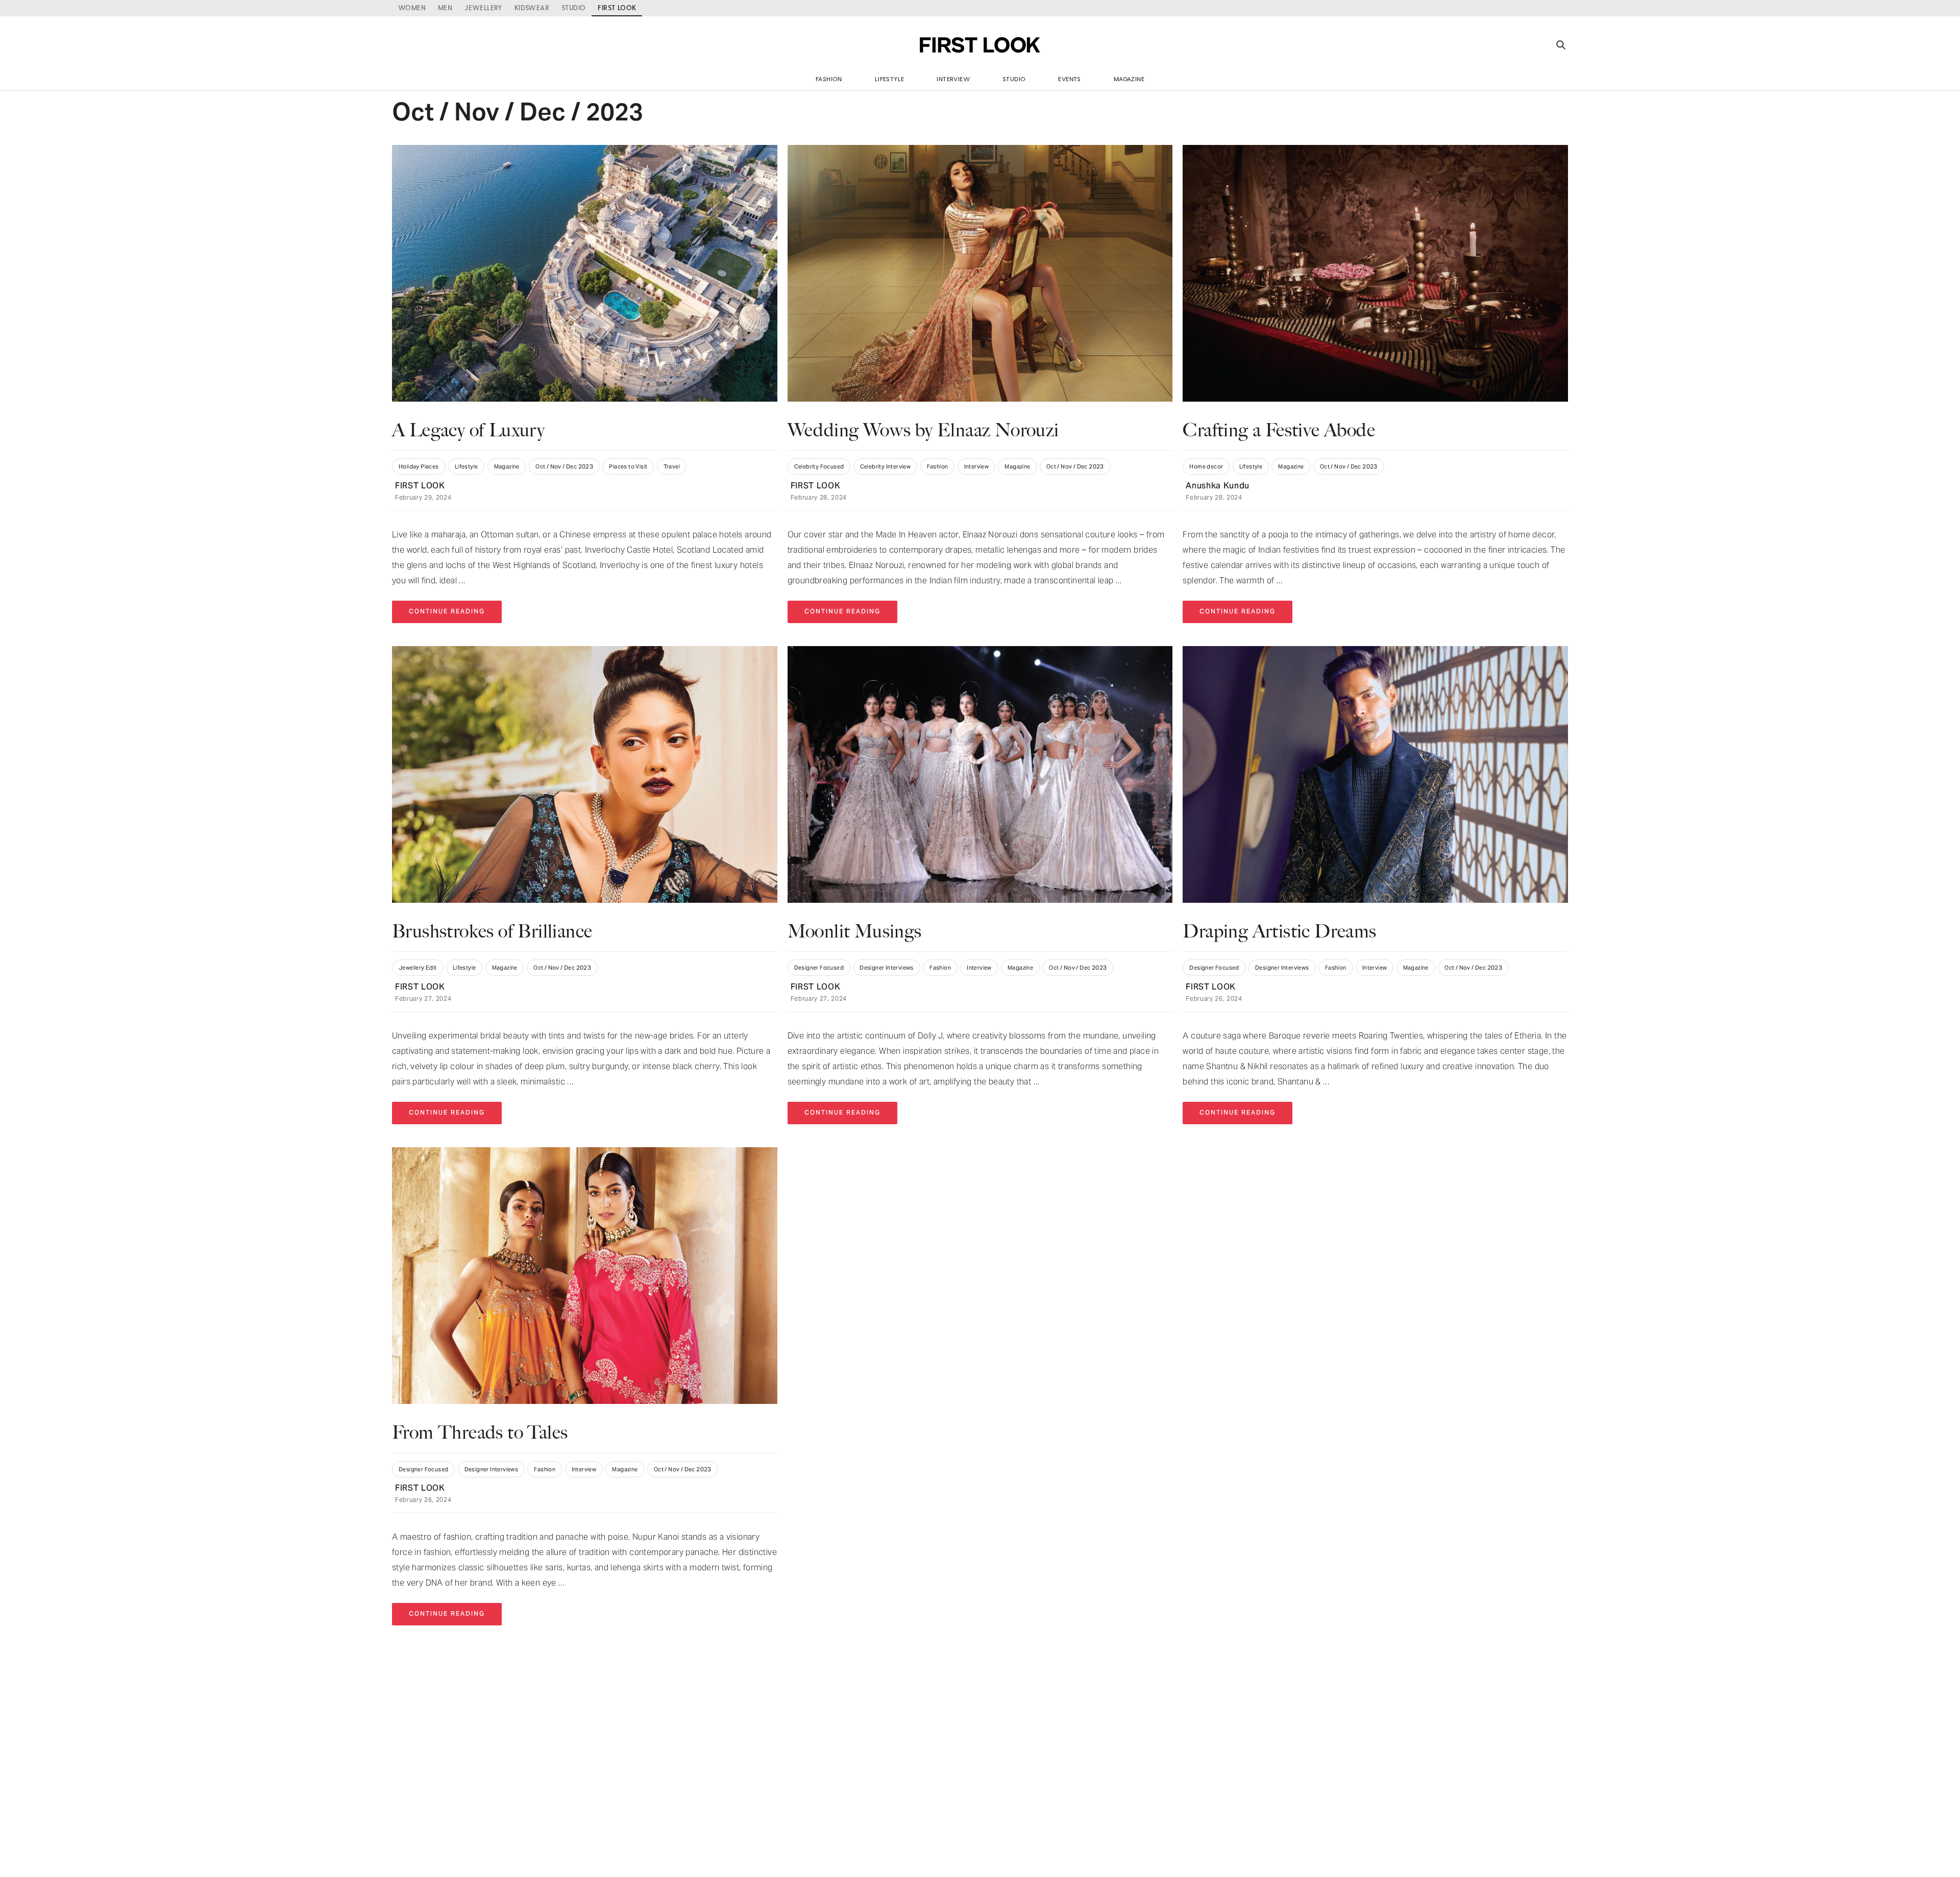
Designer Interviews (887, 968)
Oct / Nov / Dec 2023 (564, 466)
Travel (672, 466)
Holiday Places (419, 466)
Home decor (1206, 466)
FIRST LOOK (420, 486)
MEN (445, 7)
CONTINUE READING (447, 612)
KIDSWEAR (532, 7)
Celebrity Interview (886, 466)
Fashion (829, 79)
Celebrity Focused (819, 466)
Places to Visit (628, 466)
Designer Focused (819, 968)
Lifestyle (890, 79)
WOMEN (412, 7)
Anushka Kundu (1218, 486)
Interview (953, 79)
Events (1069, 79)
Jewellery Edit (418, 968)
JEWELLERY (483, 7)
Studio (1014, 79)
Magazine (1129, 79)
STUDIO (573, 7)
